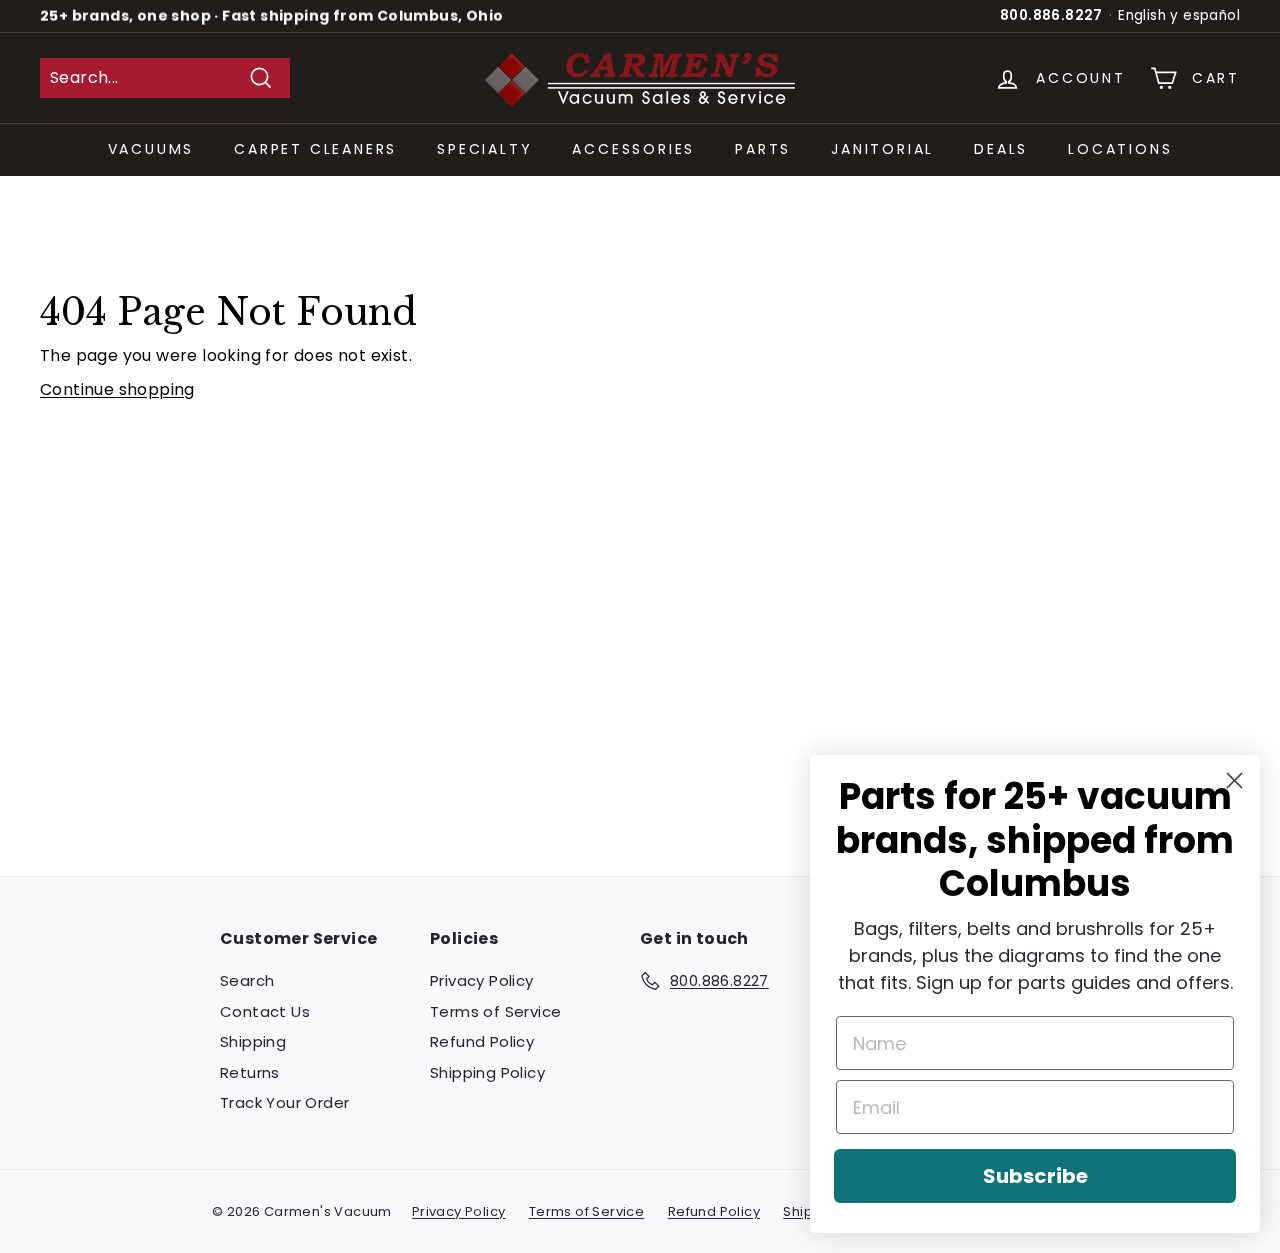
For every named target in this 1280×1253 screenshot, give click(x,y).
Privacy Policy (482, 980)
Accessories (633, 149)
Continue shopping (117, 389)
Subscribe (1035, 1176)
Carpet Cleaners (315, 149)
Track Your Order (284, 1102)
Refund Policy (482, 1041)
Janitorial (882, 149)
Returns (250, 1072)
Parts (763, 149)
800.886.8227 (1051, 15)
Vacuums (151, 149)
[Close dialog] (1234, 780)
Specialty (484, 149)
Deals (1001, 149)
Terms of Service (495, 1011)
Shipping (253, 1041)
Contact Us (265, 1011)
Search (247, 980)
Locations (1120, 149)
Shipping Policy (487, 1072)
